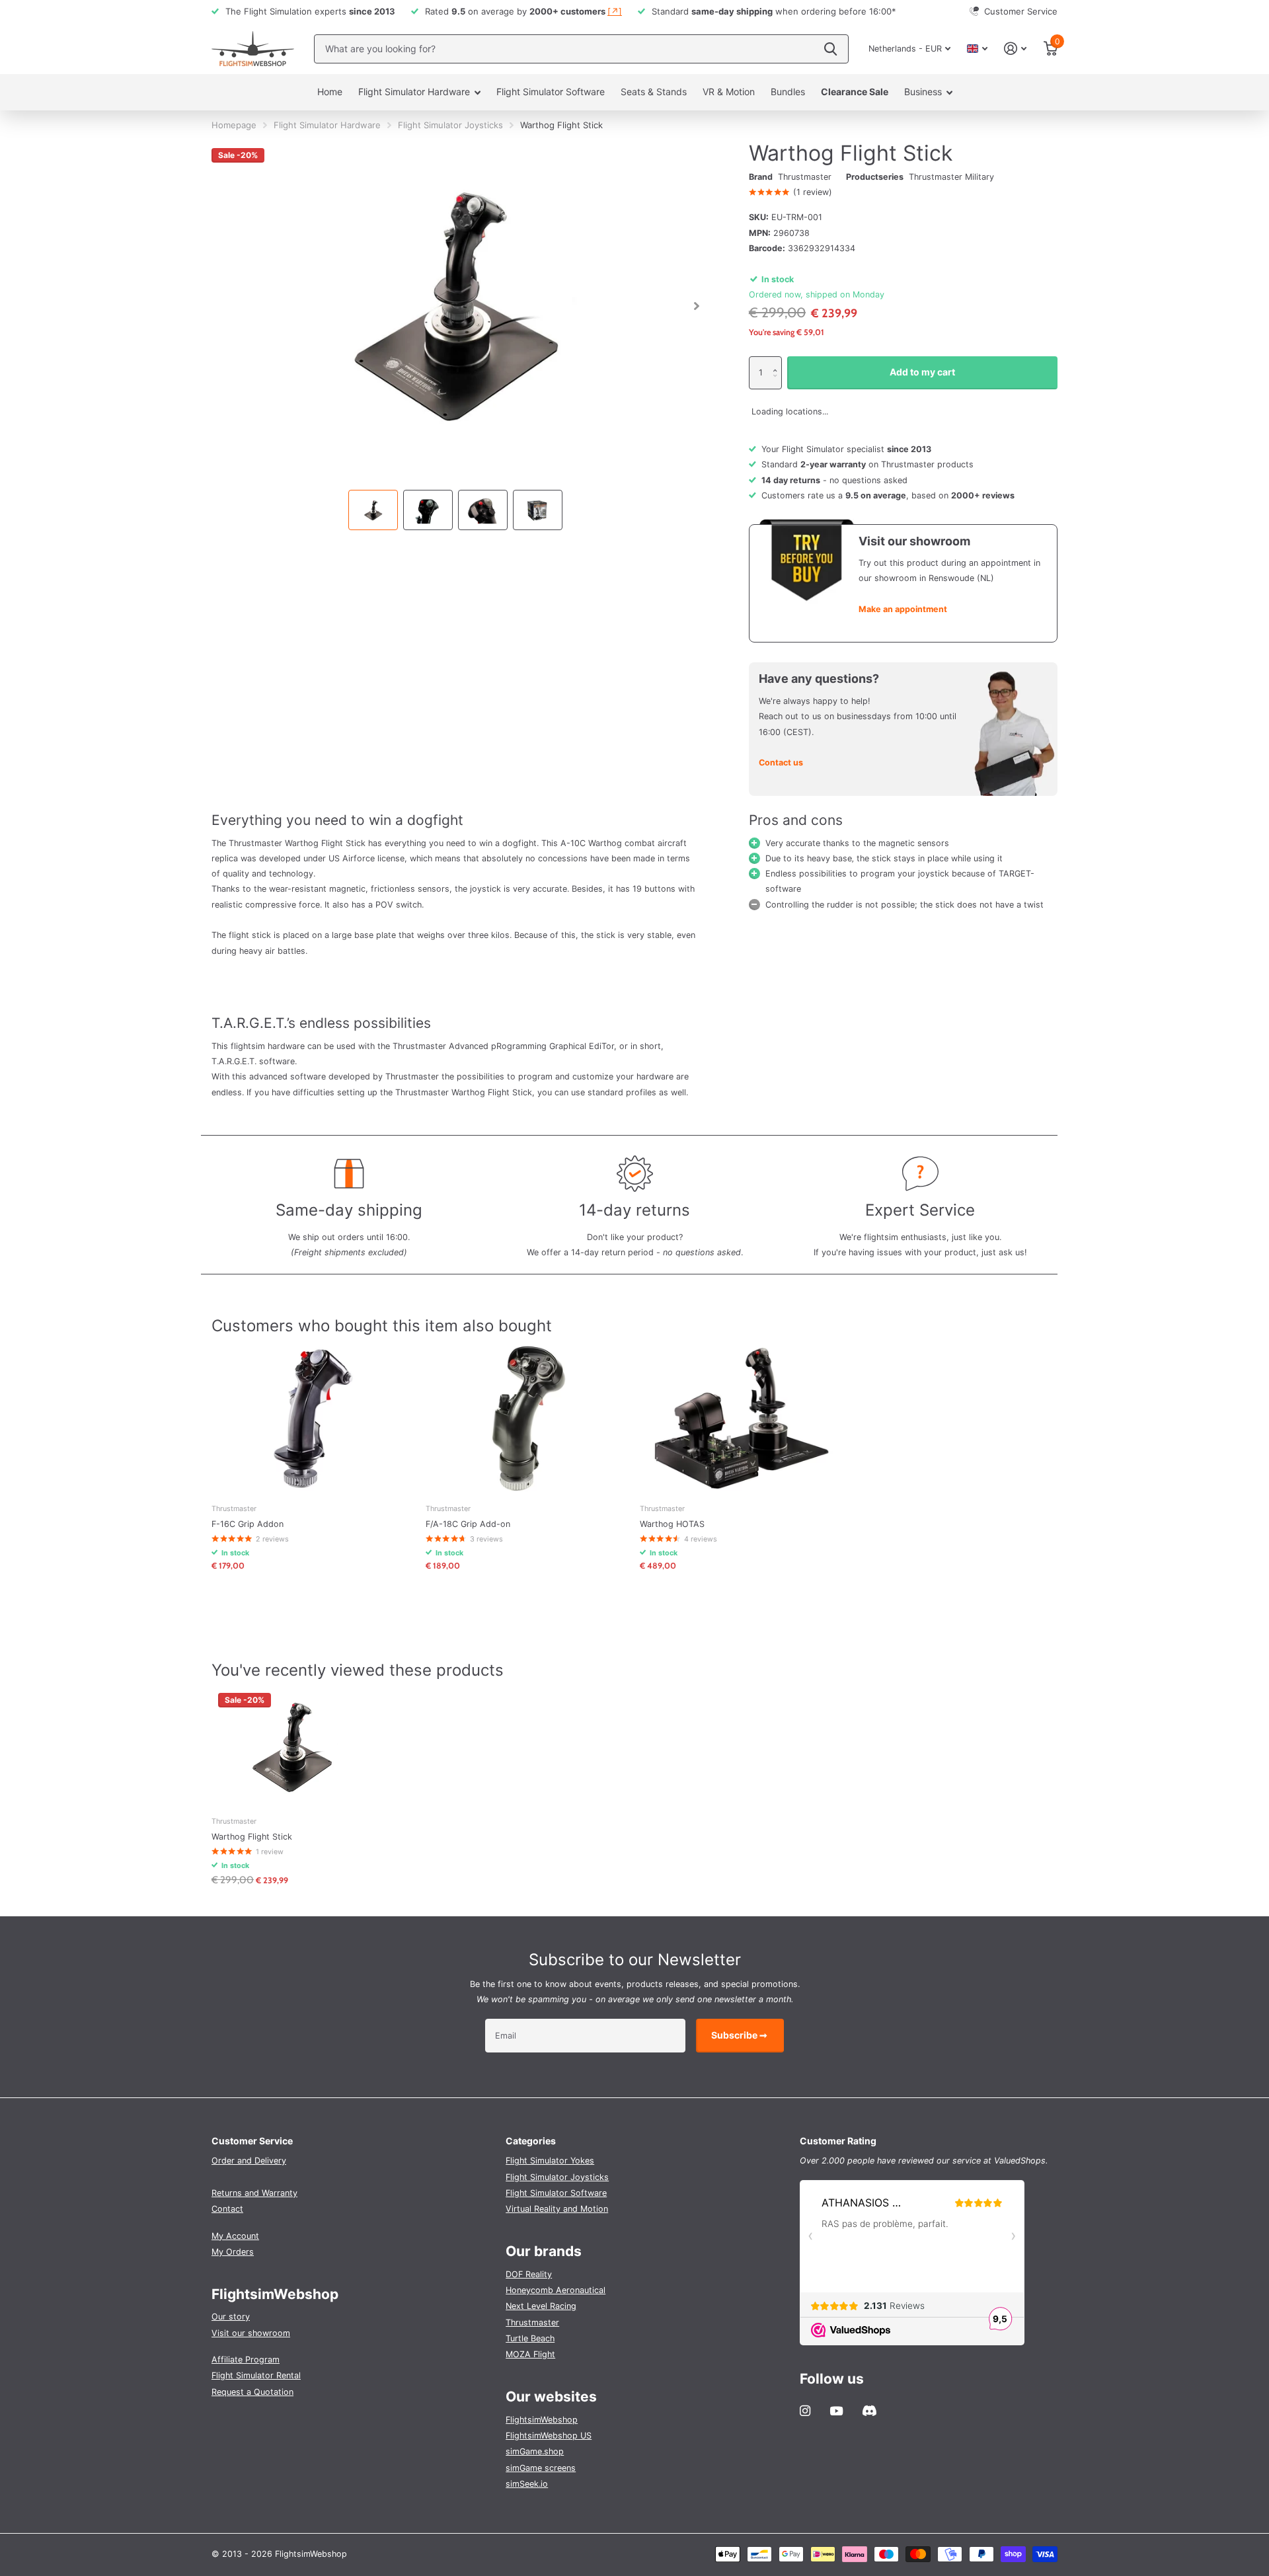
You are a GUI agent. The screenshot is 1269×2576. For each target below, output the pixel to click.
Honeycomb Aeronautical (556, 2290)
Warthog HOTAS (672, 1524)
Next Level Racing (541, 2306)
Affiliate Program (246, 2360)
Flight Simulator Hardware (414, 92)
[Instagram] (805, 2411)
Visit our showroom (251, 2333)
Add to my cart (922, 372)
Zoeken (830, 49)
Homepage (234, 125)
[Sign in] (1016, 49)
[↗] (615, 11)
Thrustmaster (805, 177)
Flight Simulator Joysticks (450, 125)
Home (330, 92)
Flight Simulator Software (551, 92)
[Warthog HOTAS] (742, 1418)
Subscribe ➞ (740, 2035)
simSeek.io (527, 2484)
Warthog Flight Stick (252, 1837)
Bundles (788, 92)
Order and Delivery (249, 2161)
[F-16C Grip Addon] (313, 1418)
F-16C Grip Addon (248, 1524)
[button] (779, 361)
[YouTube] (836, 2411)
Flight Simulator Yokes (550, 2161)
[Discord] (869, 2411)
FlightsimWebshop (542, 2420)
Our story (231, 2317)
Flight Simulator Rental (256, 2375)
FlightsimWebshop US (549, 2436)
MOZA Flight (530, 2354)
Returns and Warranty (254, 2193)
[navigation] (373, 510)
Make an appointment (903, 609)
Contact (227, 2209)
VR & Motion (729, 92)
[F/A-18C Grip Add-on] (527, 1418)
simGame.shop (535, 2451)
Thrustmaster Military (951, 177)
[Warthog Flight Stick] (292, 1746)
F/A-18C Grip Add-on (468, 1524)
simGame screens (541, 2468)
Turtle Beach (530, 2338)
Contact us (781, 762)
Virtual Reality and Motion (557, 2209)
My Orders (233, 2252)
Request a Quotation (252, 2392)
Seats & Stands (654, 92)
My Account (235, 2236)
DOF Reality (529, 2274)
